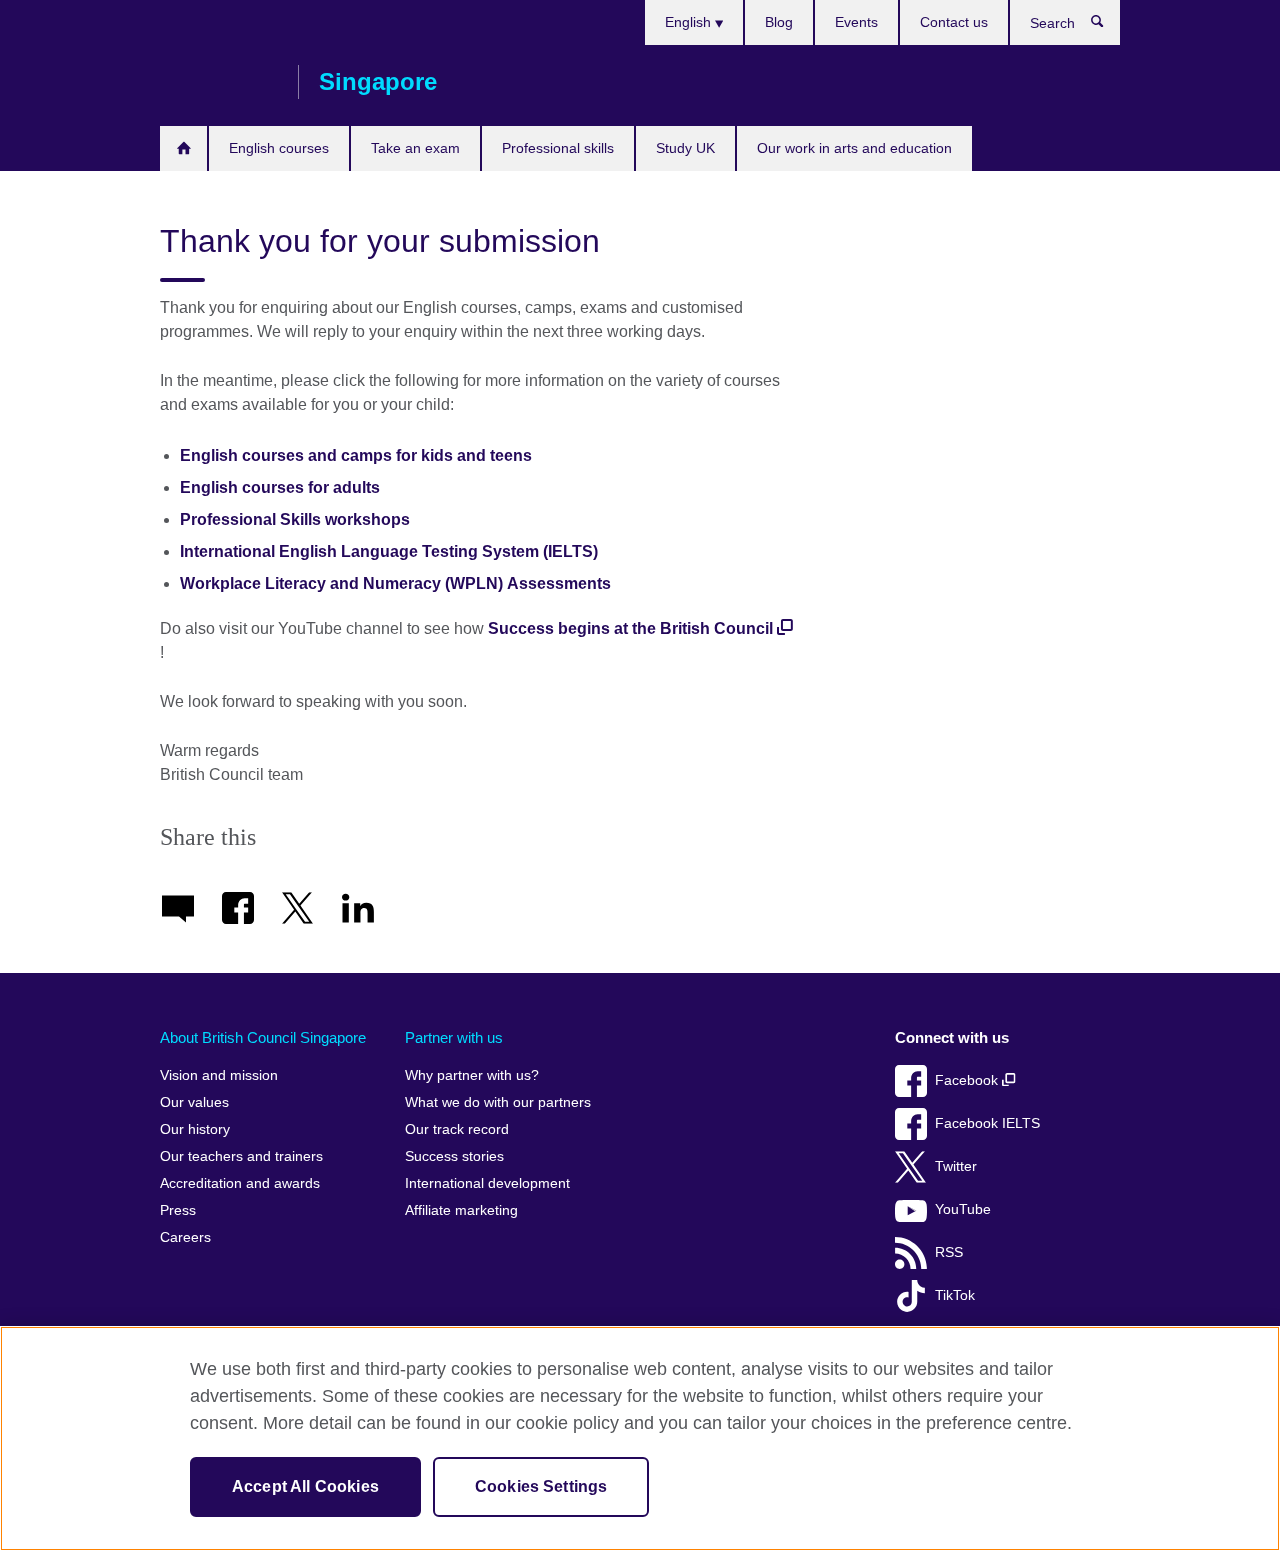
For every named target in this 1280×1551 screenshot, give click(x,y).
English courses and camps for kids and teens (356, 455)
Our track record (457, 1129)
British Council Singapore (219, 82)
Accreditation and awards (240, 1183)
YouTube (963, 1209)
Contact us (954, 22)
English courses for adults (280, 487)
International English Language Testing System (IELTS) (389, 551)
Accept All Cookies (305, 1486)
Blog (779, 22)
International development (487, 1183)
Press (178, 1210)
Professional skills (558, 148)
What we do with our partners (498, 1102)
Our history (195, 1129)
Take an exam (415, 148)
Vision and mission (219, 1075)
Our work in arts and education (854, 148)
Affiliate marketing (461, 1210)
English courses (279, 148)
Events (856, 22)
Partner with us (454, 1037)
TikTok (955, 1295)
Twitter (956, 1166)
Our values (194, 1102)
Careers (185, 1237)
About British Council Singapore (263, 1037)
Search (1107, 26)
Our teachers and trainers (241, 1156)
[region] (640, 1438)
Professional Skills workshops (295, 519)
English (690, 22)
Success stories (454, 1156)
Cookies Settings (541, 1486)
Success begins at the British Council (630, 628)
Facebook (968, 1080)
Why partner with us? (472, 1075)
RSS (949, 1252)
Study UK (685, 148)
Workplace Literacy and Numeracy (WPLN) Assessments (395, 583)
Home (183, 148)
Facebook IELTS (987, 1123)
